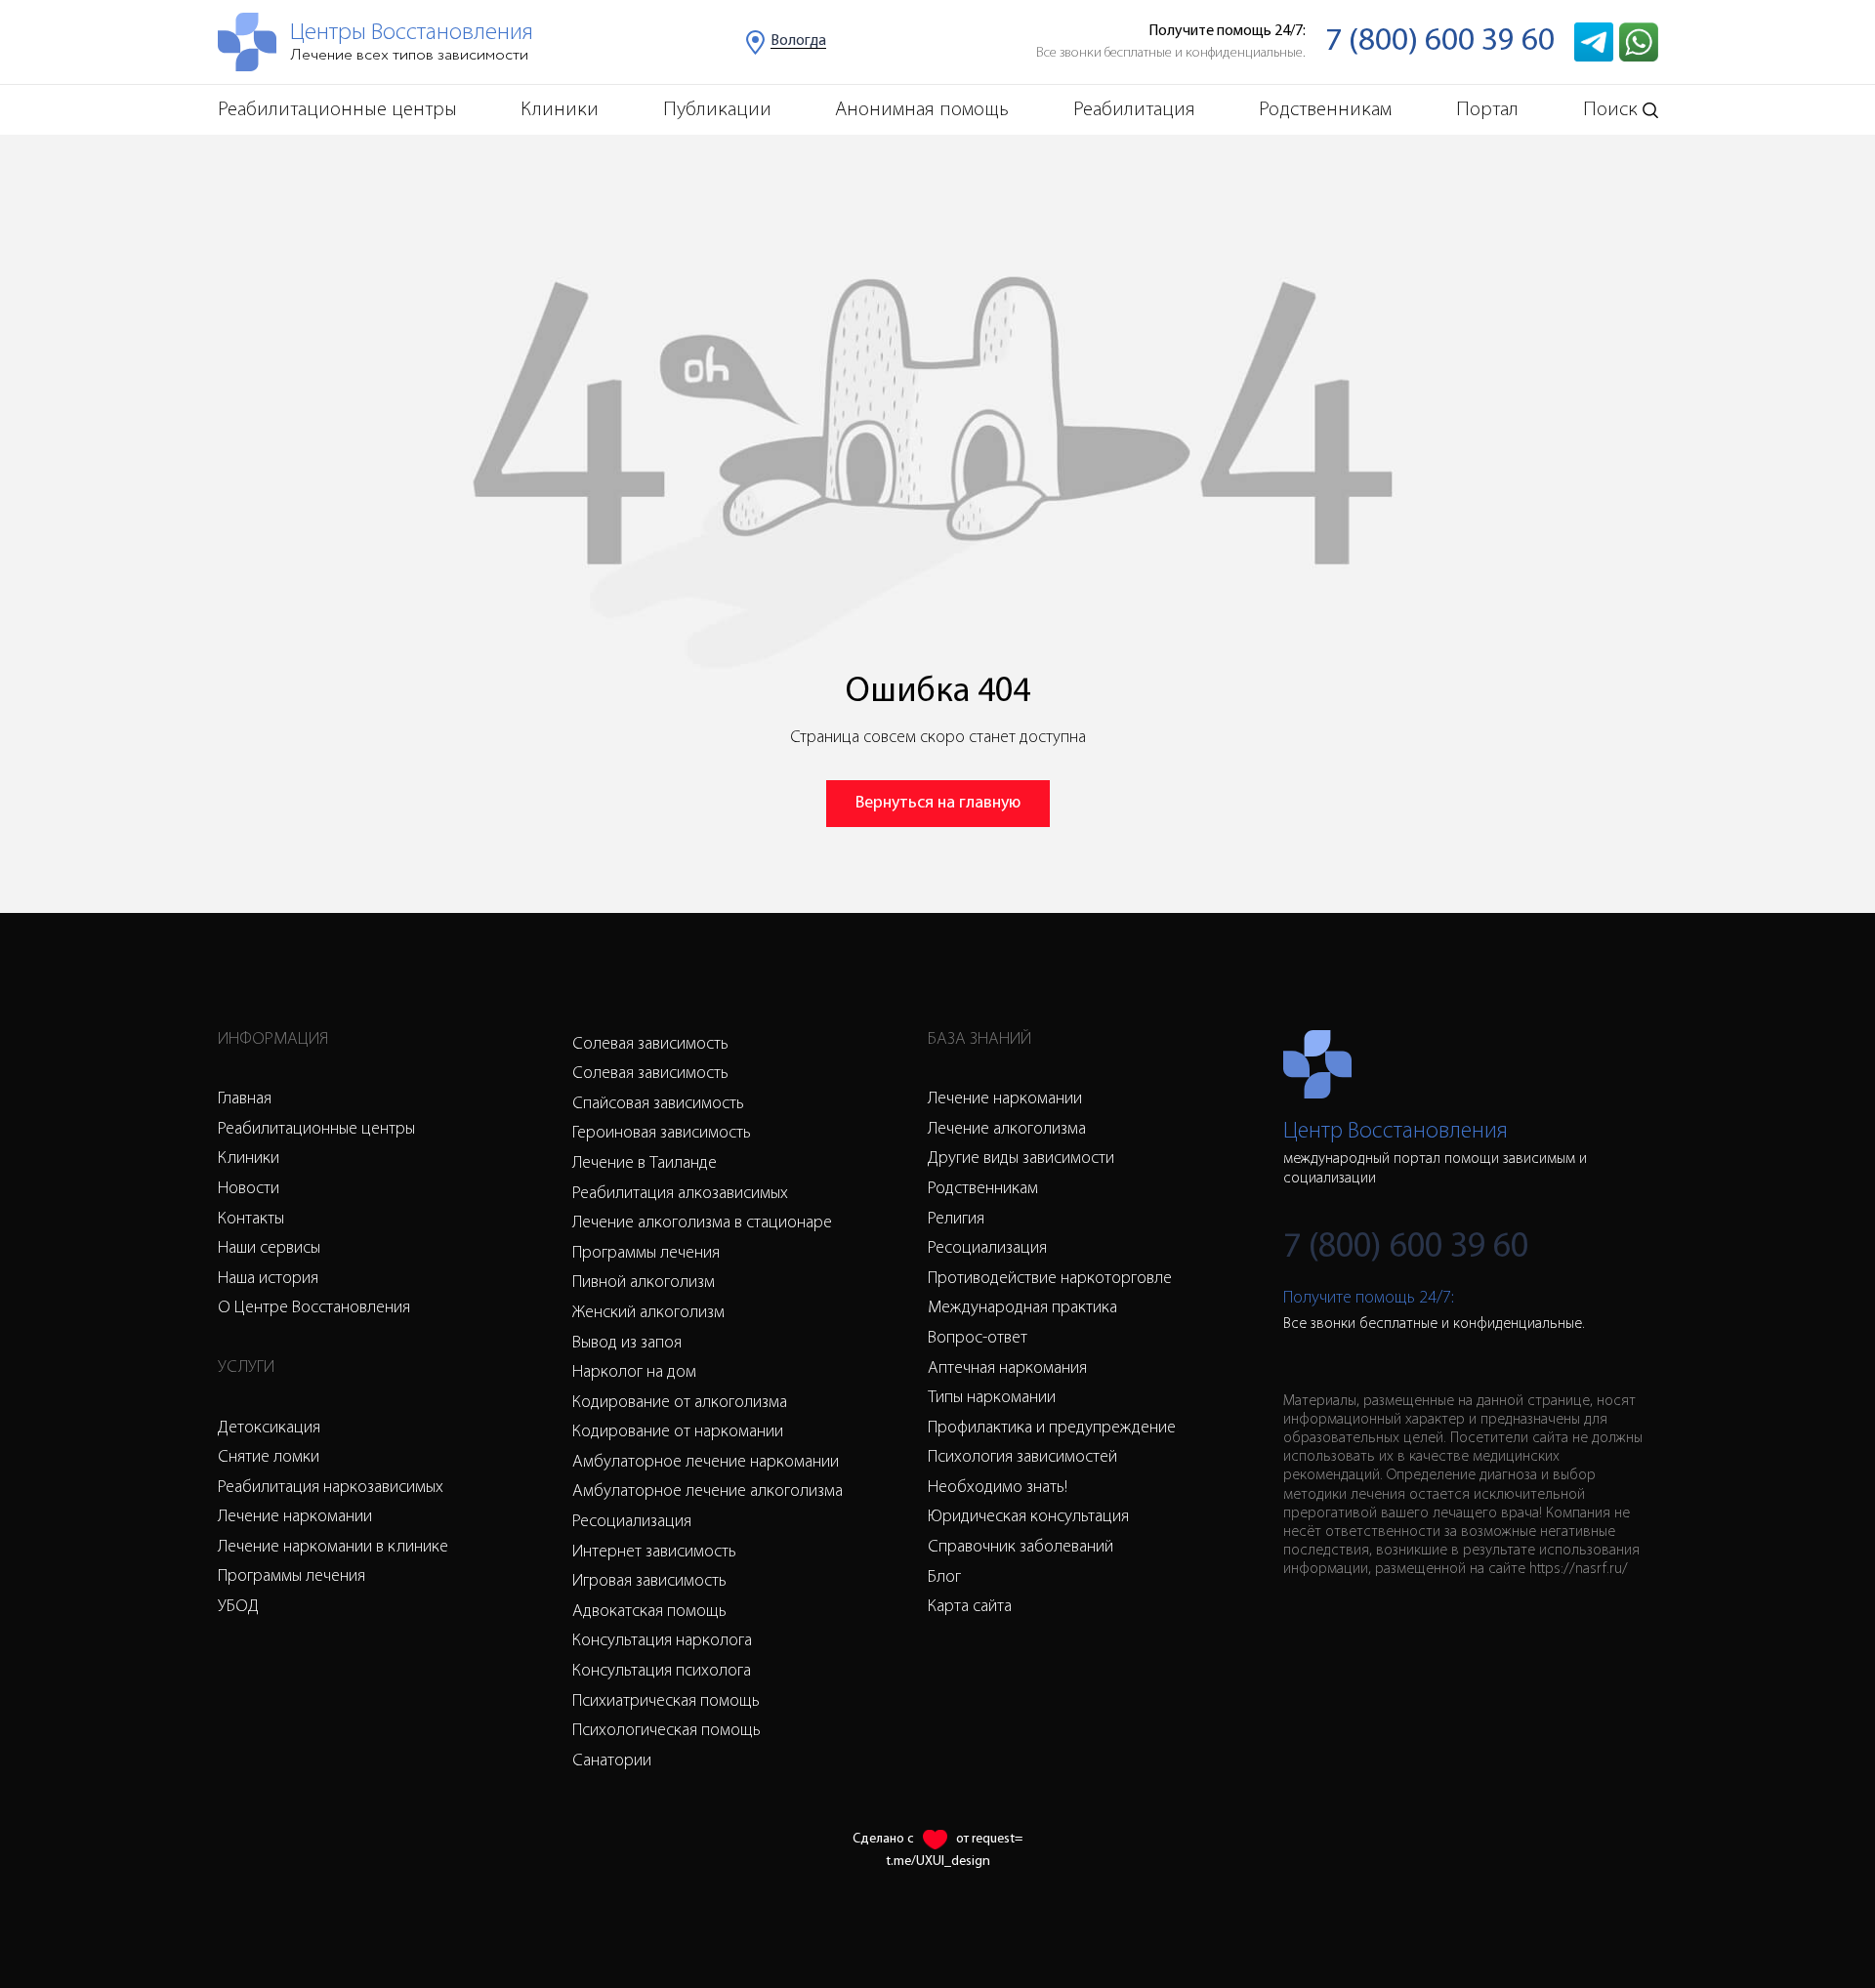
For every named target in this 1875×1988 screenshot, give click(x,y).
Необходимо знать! (998, 1488)
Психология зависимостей (1022, 1458)
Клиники (560, 110)
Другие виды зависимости (1021, 1159)
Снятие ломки (269, 1458)
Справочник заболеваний (1021, 1548)
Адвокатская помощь (649, 1612)
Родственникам (1325, 110)
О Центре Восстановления (314, 1308)
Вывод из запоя (627, 1344)
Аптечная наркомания (1007, 1369)
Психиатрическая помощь (666, 1702)
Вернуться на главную (938, 804)
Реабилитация (1134, 110)
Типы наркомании (992, 1398)
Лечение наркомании (295, 1517)
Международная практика (1022, 1308)
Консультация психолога (662, 1672)
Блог (944, 1578)
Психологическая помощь (667, 1731)
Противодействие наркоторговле (1050, 1279)
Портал (1487, 110)
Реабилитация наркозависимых (331, 1488)
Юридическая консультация (1028, 1517)
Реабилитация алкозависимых (680, 1194)
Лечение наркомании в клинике (333, 1548)
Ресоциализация (632, 1522)
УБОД (238, 1607)
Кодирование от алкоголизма (680, 1403)
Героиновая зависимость (662, 1134)
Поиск (1610, 110)
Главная (245, 1099)
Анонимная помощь (922, 110)
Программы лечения (292, 1577)
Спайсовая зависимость (658, 1104)
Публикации (717, 110)
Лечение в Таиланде (645, 1164)
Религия (956, 1220)
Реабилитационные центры (337, 110)
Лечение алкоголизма (1007, 1130)
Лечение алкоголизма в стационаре (702, 1223)
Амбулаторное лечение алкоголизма (708, 1492)
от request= (989, 1839)
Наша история (268, 1279)
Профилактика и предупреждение (1052, 1429)
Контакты (251, 1220)
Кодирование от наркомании (678, 1432)
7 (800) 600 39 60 (1440, 41)
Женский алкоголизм (648, 1313)
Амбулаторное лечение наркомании (706, 1463)
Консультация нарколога (662, 1641)
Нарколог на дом (634, 1373)
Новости (249, 1189)
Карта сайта (970, 1607)
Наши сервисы (269, 1249)
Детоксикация (269, 1429)
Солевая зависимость (650, 1045)
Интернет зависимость (654, 1553)
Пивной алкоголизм (644, 1283)
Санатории (612, 1761)
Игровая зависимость (649, 1582)
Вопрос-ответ (978, 1339)
